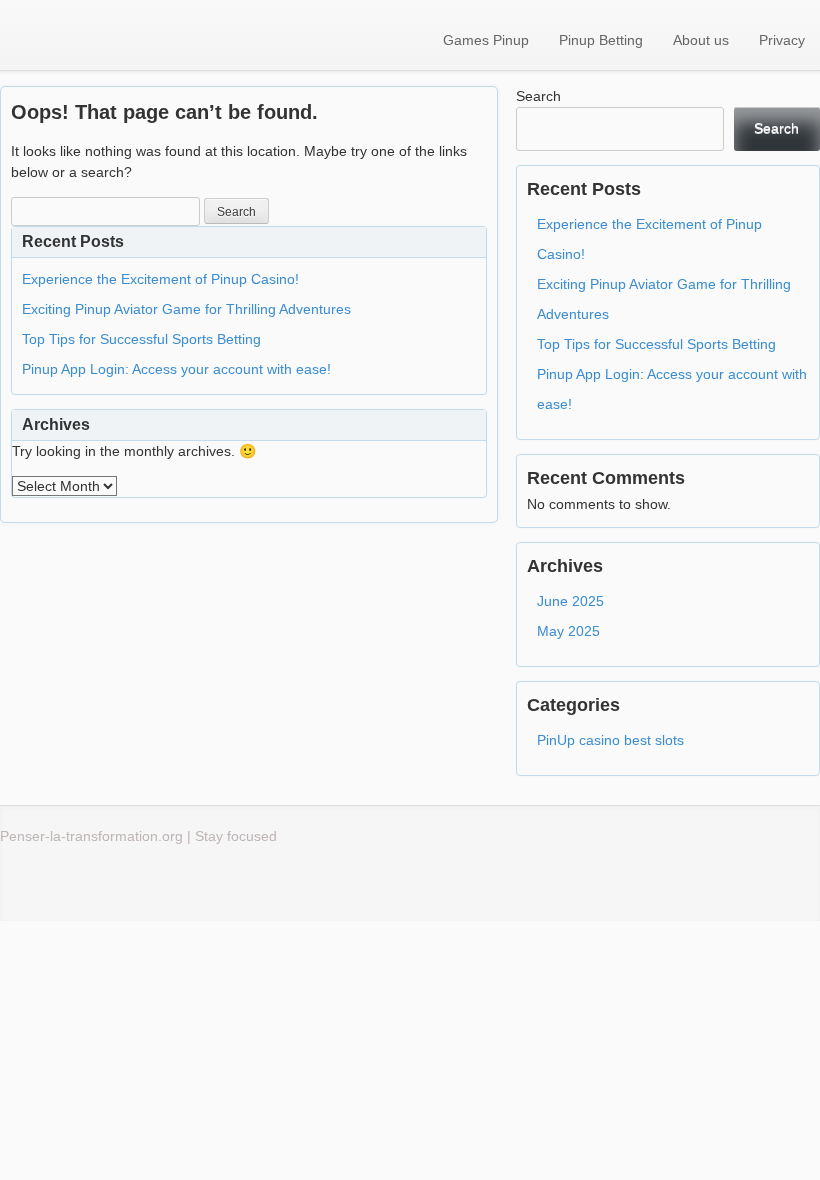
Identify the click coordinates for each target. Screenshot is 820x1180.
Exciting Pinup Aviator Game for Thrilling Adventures (186, 309)
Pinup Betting (601, 40)
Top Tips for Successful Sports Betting (141, 339)
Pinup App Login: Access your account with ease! (176, 369)
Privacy (782, 40)
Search (538, 96)
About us (701, 40)
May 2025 (568, 631)
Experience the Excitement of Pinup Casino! (160, 279)
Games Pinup (486, 40)
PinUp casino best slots (610, 740)
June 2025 (570, 601)
